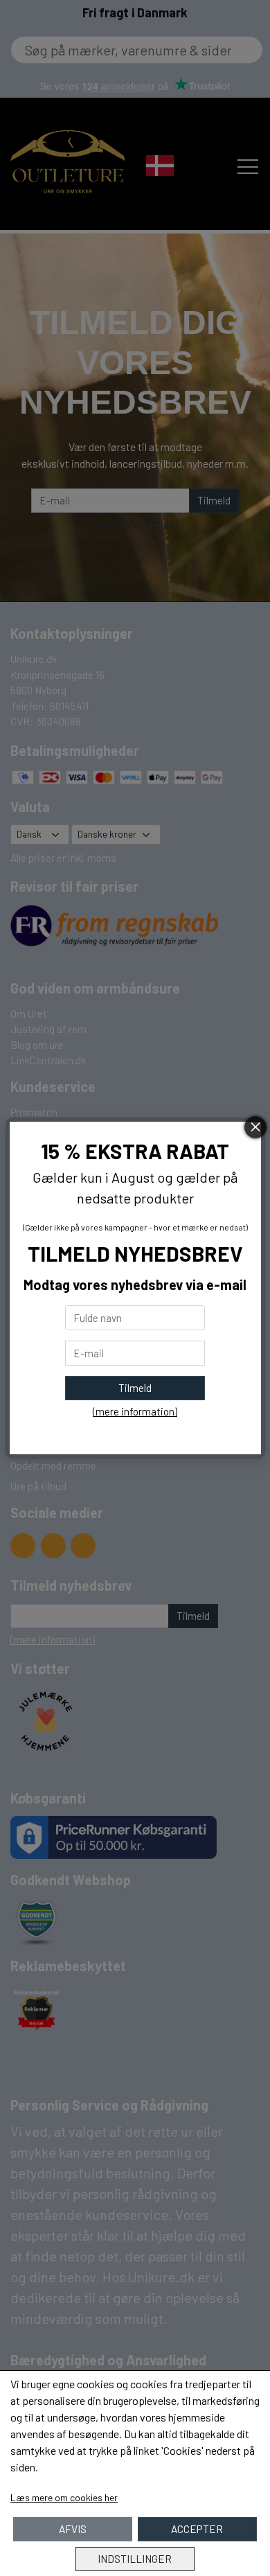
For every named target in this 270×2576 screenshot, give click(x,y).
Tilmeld (135, 1388)
